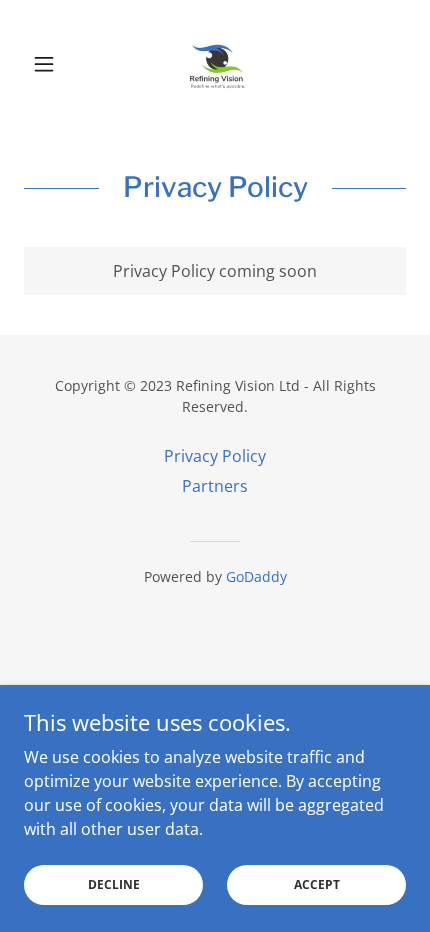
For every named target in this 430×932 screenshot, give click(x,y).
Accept (317, 884)
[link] (215, 64)
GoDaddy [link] (256, 576)
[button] (52, 64)
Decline (114, 884)
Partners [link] (215, 486)
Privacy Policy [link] (215, 456)
